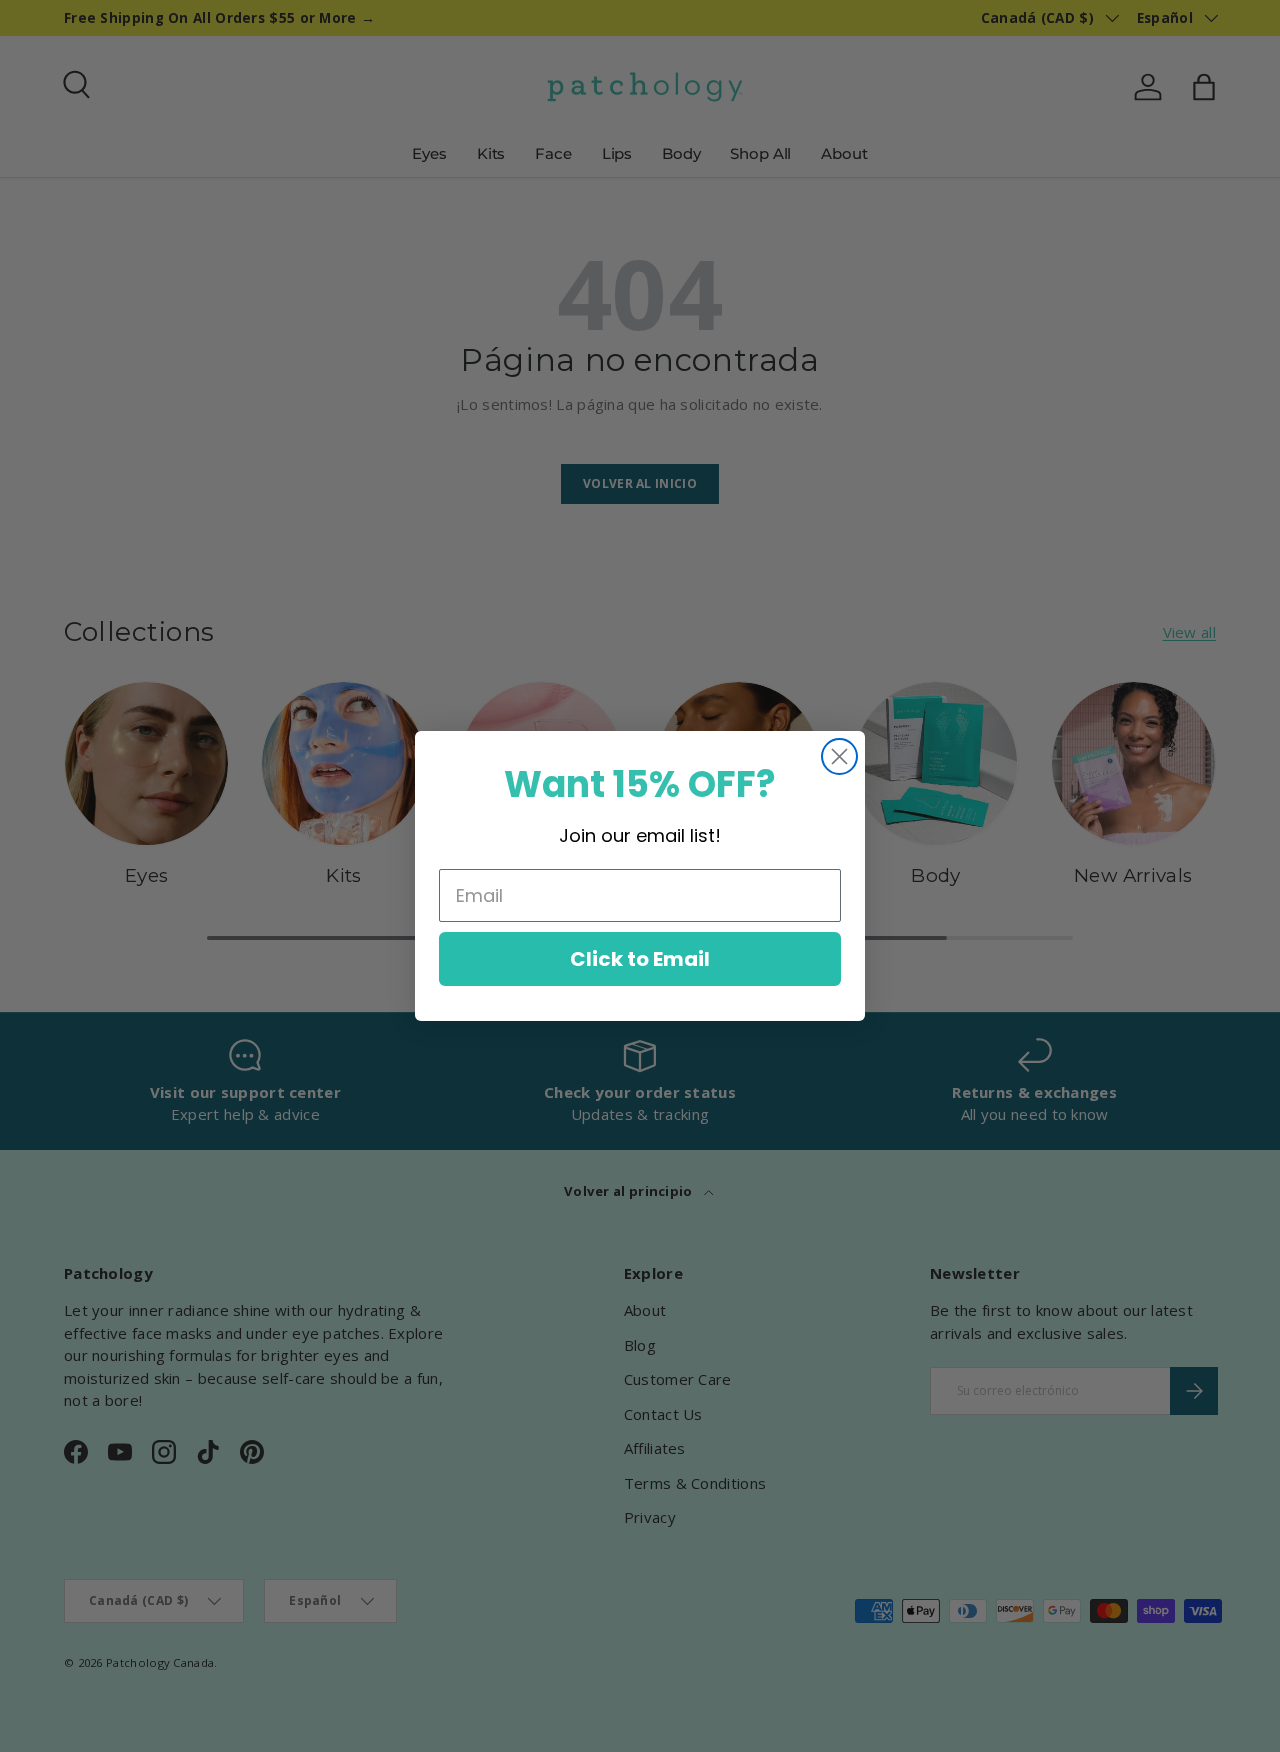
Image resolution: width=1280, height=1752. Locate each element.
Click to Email (640, 959)
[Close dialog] (839, 756)
